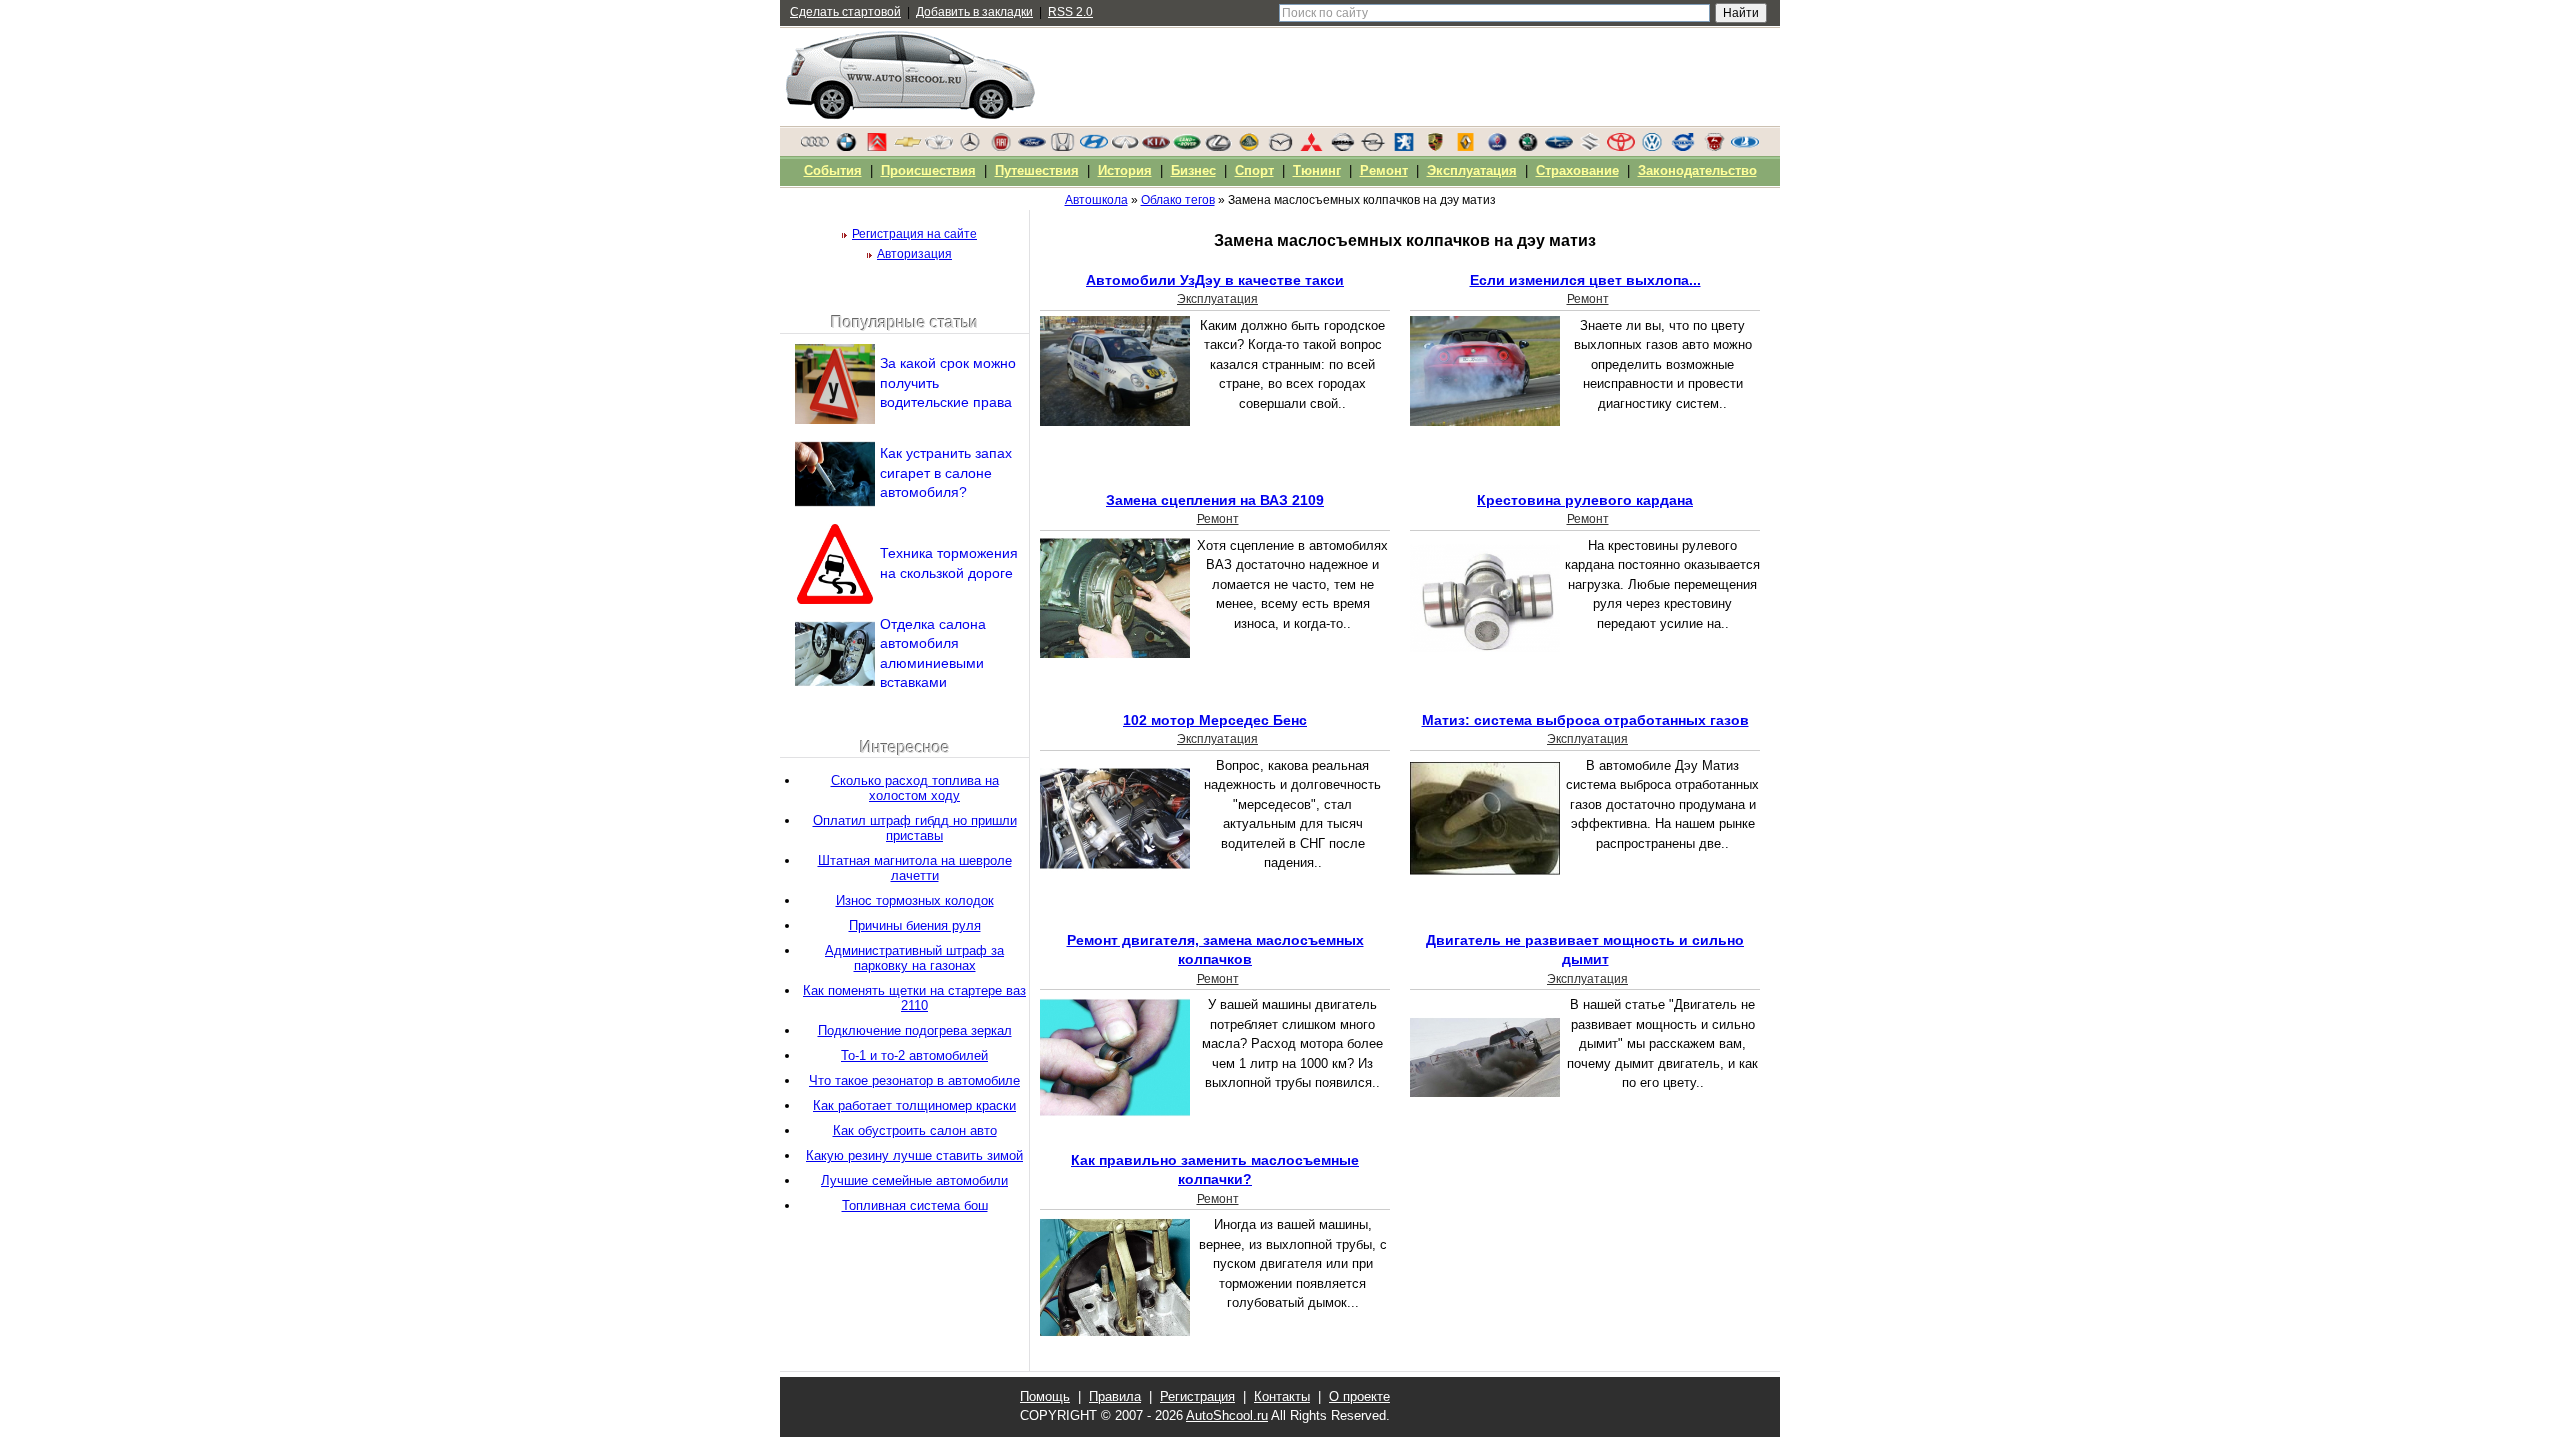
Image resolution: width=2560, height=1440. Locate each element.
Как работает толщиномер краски (914, 1105)
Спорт (1254, 170)
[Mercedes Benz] (970, 147)
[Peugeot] (1404, 147)
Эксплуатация (1217, 299)
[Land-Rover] (1187, 147)
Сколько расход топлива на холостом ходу (915, 788)
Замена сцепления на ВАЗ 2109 (1215, 500)
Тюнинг (1317, 170)
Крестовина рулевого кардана (1585, 500)
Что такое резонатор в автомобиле (914, 1080)
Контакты (1282, 1396)
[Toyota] (1621, 147)
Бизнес (1193, 170)
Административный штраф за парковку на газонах (914, 958)
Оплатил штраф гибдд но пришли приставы (915, 828)
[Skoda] (1528, 147)
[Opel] (1373, 147)
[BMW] (846, 147)
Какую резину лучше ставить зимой (914, 1155)
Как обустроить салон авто (915, 1130)
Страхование (1577, 170)
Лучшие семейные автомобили (914, 1180)
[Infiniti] (1125, 147)
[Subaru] (1559, 147)
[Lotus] (1249, 147)
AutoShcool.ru (1227, 1415)
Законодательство (1697, 170)
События (833, 170)
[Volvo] (1683, 147)
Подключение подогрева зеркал (915, 1030)
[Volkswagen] (1652, 147)
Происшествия (928, 170)
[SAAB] (1497, 147)
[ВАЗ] (1745, 147)
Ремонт (1588, 299)
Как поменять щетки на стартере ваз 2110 (914, 998)
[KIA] (1156, 147)
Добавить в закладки (974, 12)
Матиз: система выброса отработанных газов (1585, 720)
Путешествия (1037, 170)
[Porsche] (1435, 147)
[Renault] (1466, 147)
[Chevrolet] (908, 147)
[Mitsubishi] (1311, 147)
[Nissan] (1342, 147)
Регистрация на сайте (914, 234)
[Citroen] (877, 147)
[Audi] (815, 147)
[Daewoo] (939, 147)
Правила (1115, 1396)
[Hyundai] (1094, 147)
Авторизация (914, 254)
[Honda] (1063, 147)
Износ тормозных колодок (915, 900)
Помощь (1045, 1396)
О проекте (1359, 1396)
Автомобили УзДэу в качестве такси (1215, 280)
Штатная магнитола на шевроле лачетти (915, 868)
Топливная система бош (915, 1205)
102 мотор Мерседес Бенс (1215, 720)
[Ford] (1032, 147)
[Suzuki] (1590, 147)
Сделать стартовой (845, 12)
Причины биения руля (915, 925)
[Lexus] (1218, 147)
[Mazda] (1280, 147)
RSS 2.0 (1070, 12)
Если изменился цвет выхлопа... (1585, 280)
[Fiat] (1001, 147)
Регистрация (1197, 1396)
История (1125, 170)
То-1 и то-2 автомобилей (914, 1055)
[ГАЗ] (1714, 147)
